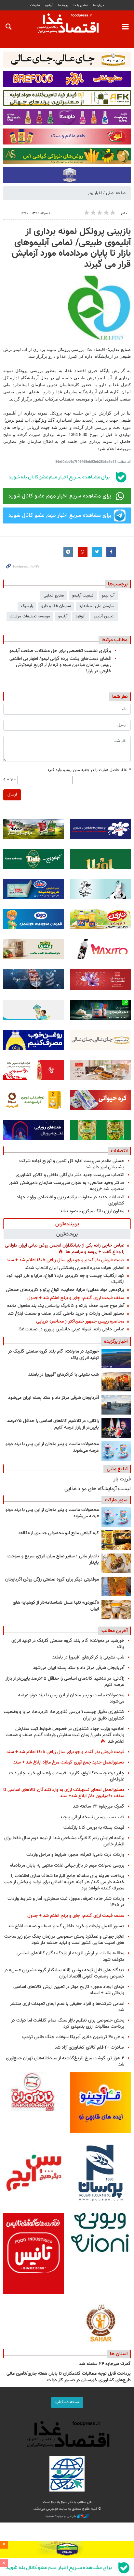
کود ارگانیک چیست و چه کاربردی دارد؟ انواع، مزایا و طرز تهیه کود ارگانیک (65, 1279)
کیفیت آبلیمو (83, 596)
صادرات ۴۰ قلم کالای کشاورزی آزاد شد (89, 2047)
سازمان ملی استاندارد (97, 606)
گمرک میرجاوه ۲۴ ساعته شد (99, 1806)
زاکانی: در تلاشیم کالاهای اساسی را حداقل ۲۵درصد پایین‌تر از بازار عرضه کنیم (53, 1424)
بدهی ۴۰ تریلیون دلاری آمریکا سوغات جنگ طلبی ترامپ (73, 2037)
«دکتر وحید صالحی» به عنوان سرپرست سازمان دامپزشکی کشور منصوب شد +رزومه (67, 1186)
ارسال (12, 795)
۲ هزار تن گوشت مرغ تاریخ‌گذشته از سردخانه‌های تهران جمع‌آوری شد (65, 2061)
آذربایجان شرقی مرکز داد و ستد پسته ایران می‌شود (53, 1398)
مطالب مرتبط (115, 640)
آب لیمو (108, 596)
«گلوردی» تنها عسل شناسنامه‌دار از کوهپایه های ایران (56, 1606)
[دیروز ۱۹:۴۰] (116, 1358)
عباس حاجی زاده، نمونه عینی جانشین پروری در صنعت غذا (71, 1329)
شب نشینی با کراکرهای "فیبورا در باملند (64, 1375)
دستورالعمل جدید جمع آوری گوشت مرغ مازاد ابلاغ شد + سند (69, 1762)
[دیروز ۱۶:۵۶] (116, 1382)
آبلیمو (63, 616)
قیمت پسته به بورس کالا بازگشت (94, 1828)
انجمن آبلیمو (104, 616)
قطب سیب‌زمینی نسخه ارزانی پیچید (92, 1817)
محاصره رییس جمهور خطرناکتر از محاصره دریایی (80, 1321)
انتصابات (119, 1151)
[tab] (67, 1224)
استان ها (119, 2354)
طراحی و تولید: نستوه (61, 2516)
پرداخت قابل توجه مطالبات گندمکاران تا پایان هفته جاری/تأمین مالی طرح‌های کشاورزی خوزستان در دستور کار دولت (69, 2377)
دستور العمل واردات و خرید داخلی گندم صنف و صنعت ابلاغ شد (66, 1314)
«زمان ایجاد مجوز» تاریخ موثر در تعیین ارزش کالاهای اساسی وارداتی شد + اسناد (69, 1990)
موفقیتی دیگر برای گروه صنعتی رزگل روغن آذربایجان (52, 1580)
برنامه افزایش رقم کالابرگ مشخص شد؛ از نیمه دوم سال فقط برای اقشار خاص (64, 1841)
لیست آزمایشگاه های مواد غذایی (98, 1489)
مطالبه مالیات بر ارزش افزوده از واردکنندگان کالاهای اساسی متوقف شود (70, 1956)
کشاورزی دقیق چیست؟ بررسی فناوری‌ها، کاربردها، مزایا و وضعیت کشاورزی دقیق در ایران (64, 1715)
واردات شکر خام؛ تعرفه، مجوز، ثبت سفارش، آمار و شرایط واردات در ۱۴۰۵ (66, 1902)
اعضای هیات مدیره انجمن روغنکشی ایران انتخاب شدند (74, 1268)
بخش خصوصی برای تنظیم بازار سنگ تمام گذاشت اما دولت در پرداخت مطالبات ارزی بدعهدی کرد (68, 2023)
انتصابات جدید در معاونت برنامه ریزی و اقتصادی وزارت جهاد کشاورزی (70, 1200)
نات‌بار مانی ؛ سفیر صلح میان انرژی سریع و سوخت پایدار (53, 1560)
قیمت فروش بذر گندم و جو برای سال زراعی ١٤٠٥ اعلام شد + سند (65, 1260)
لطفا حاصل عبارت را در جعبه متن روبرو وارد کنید (89, 770)
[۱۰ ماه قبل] (116, 1586)
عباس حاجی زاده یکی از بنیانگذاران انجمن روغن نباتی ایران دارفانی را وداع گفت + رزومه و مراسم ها (65, 1249)
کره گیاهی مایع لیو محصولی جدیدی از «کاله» (59, 1533)
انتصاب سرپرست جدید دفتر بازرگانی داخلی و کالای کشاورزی (70, 1175)
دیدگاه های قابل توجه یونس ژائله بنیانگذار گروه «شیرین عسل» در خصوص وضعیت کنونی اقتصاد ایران (64, 1973)
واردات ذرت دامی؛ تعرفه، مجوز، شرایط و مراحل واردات (75, 1855)
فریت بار (122, 1479)
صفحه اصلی (116, 193)
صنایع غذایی (54, 596)
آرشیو (49, 5)
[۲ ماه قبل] (116, 1540)
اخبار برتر (95, 193)
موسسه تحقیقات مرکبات (30, 616)
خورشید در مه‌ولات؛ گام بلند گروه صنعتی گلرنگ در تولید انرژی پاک (54, 1355)
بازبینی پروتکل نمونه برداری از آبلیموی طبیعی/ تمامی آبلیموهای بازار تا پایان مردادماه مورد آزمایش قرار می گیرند (71, 248)
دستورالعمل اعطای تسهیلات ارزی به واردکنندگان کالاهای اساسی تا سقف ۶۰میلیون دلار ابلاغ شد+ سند (64, 1793)
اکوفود (80, 616)
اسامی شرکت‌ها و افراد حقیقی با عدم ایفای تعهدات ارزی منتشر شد (67, 2007)
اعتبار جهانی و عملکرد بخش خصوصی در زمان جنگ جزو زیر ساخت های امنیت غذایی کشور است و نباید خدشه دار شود (64, 1940)
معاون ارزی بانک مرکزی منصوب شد (92, 1211)
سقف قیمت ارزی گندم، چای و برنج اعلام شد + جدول (76, 1298)
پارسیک (27, 606)
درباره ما (99, 5)
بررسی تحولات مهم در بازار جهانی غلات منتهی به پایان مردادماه (67, 1865)
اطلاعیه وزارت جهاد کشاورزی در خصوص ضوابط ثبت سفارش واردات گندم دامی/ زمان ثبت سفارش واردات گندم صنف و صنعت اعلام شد (65, 1735)
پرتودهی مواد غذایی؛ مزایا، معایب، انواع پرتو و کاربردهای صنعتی (65, 1290)
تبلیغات (35, 5)
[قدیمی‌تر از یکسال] (116, 1610)
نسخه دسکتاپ (67, 2402)
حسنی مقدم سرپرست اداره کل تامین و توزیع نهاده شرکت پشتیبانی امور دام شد (72, 1164)
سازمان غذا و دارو (56, 606)
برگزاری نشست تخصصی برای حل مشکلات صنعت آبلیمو (60, 651)
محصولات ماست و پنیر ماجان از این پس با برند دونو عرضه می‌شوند (52, 1447)
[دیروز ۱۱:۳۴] (116, 1405)
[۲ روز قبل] (116, 1428)
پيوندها (63, 5)
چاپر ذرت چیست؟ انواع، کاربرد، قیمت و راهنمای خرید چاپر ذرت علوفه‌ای (67, 1776)
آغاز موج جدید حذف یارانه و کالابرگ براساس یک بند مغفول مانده (66, 1306)
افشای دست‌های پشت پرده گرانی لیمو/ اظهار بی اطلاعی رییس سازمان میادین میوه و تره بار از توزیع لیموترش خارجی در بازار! (60, 665)
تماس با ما (80, 5)
